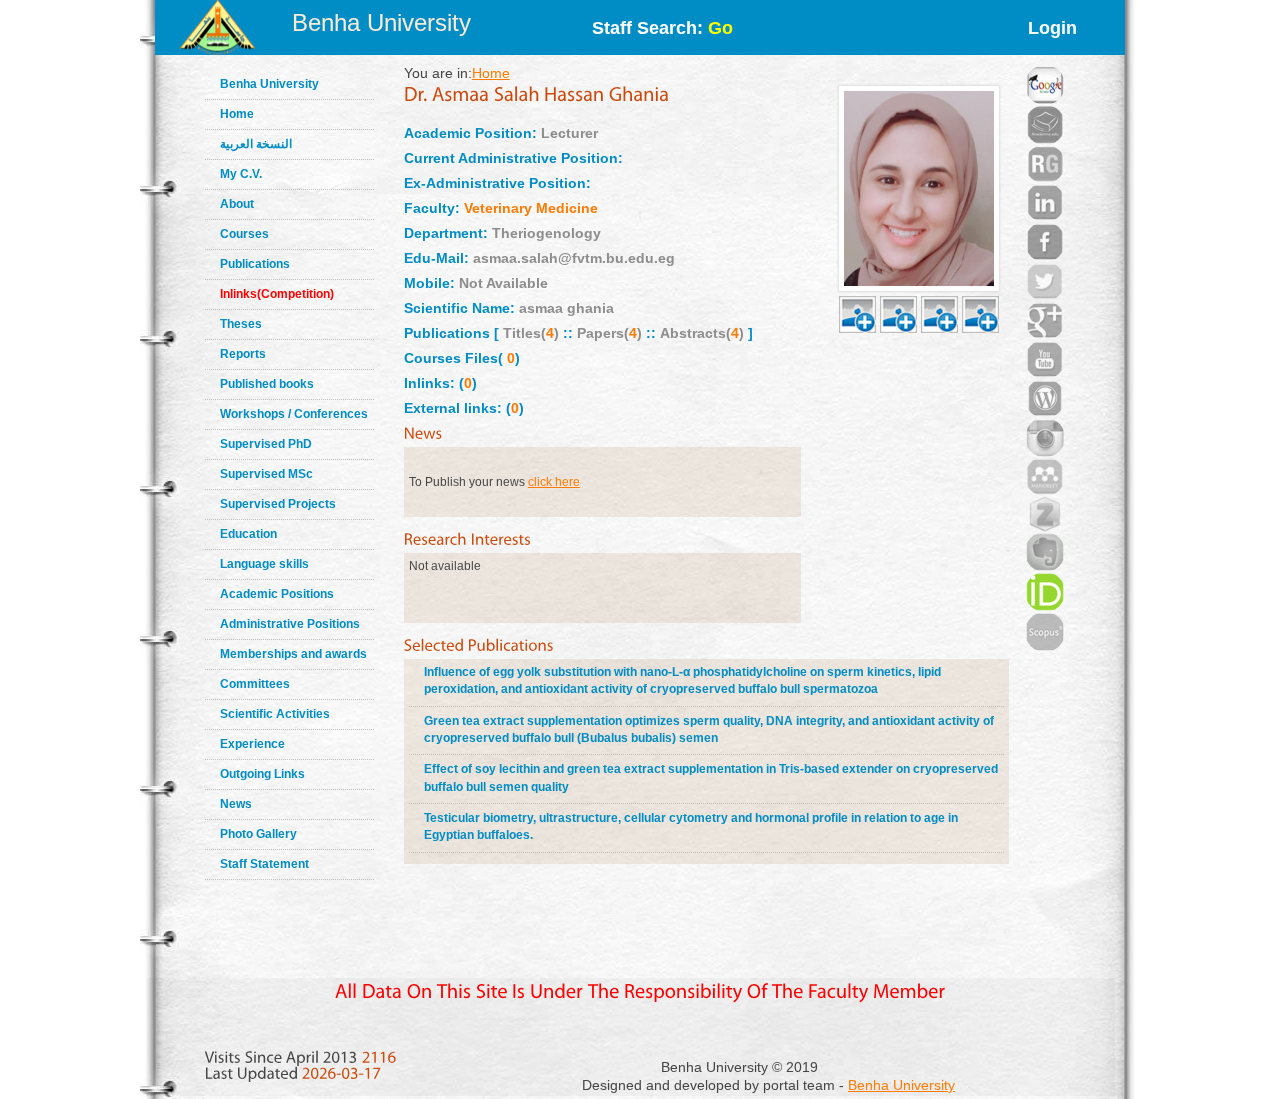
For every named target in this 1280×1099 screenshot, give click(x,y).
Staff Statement (264, 864)
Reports (243, 354)
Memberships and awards (293, 654)
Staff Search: (662, 28)
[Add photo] (857, 291)
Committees (255, 684)
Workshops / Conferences (294, 414)
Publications (255, 264)
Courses (244, 234)
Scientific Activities (275, 714)
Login (1052, 28)
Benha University (381, 22)
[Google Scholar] (1045, 60)
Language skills (264, 564)
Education (248, 534)
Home (237, 114)
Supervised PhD (266, 444)
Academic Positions (277, 594)
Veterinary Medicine (531, 208)
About (237, 204)
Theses (241, 324)
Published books (267, 384)
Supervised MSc (266, 474)
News (236, 804)
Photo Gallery (258, 834)
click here (554, 482)
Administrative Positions (290, 624)
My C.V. (241, 174)
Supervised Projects (278, 504)
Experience (252, 744)
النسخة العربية (256, 144)
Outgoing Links (262, 774)
